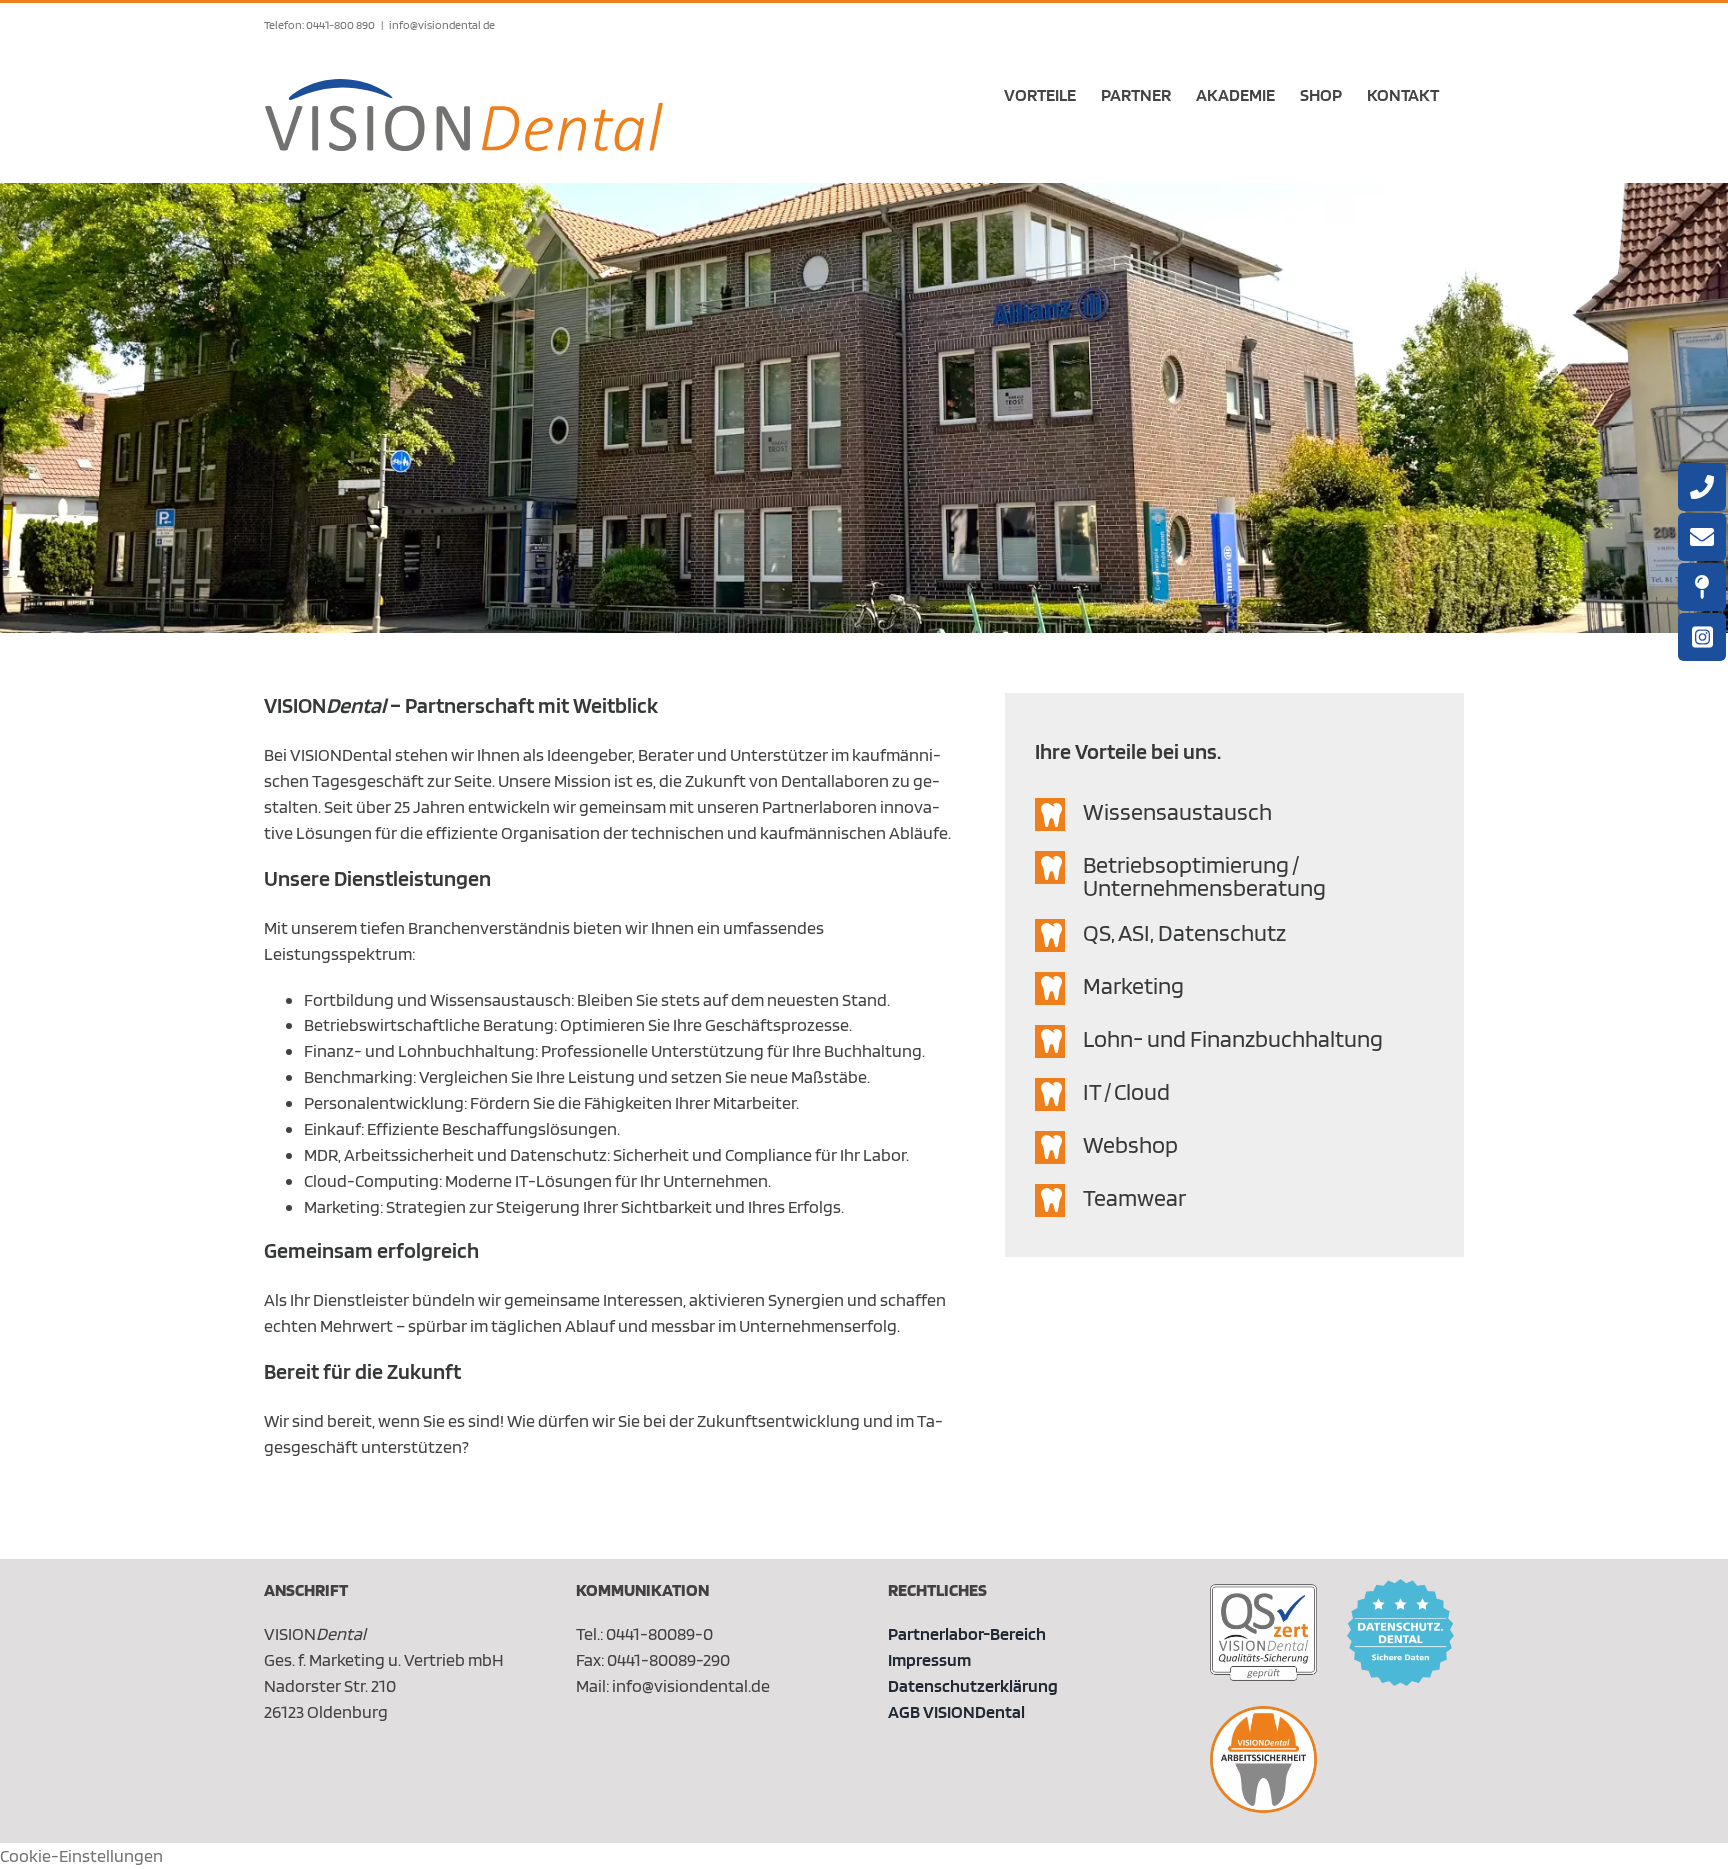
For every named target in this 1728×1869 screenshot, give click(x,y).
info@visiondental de (442, 24)
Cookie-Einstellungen (81, 1855)
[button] (1234, 814)
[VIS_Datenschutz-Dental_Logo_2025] (1400, 1587)
